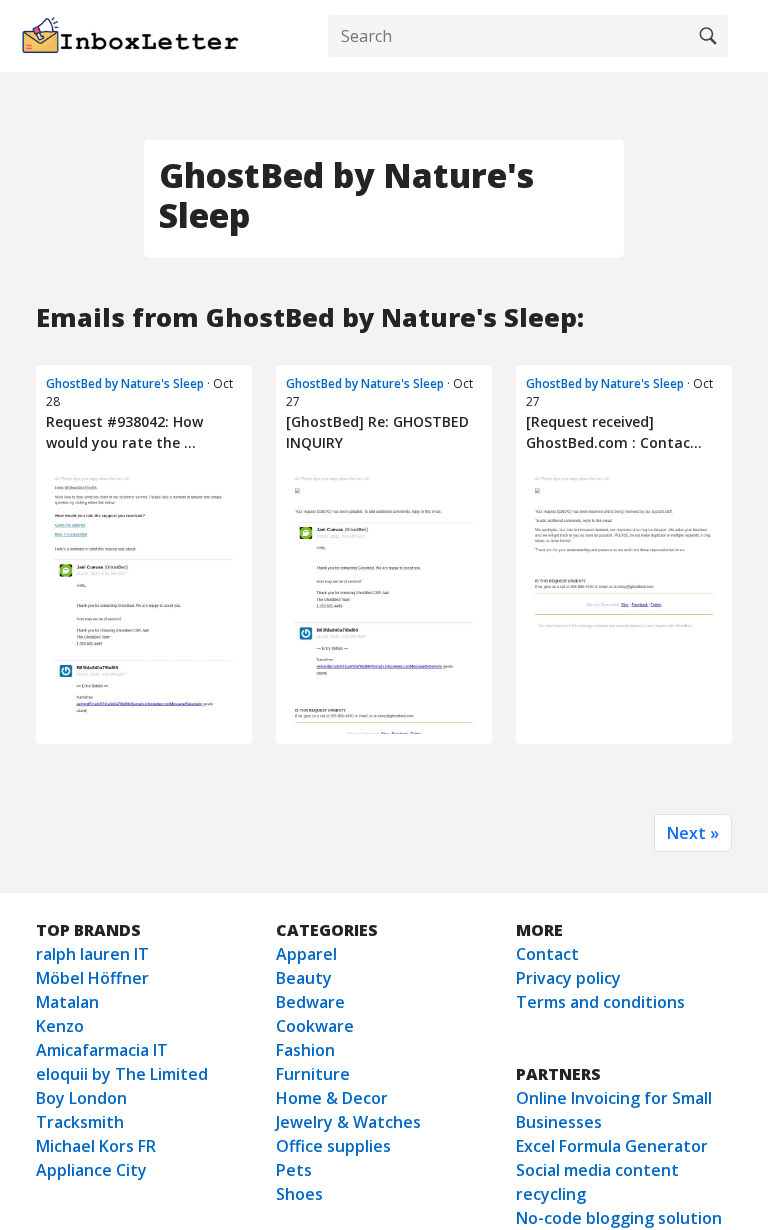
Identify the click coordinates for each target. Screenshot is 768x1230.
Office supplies (333, 1146)
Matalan (67, 1002)
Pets (294, 1170)
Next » (693, 833)
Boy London (81, 1098)
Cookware (315, 1026)
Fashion (305, 1050)
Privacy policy (568, 978)
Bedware (310, 1002)
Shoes (299, 1194)
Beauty (304, 978)
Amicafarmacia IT (102, 1050)
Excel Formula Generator (612, 1146)
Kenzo (60, 1026)
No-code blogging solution (619, 1218)
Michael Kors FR (96, 1146)
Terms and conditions (600, 1002)
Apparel (306, 954)
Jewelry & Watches (348, 1122)
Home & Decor (332, 1098)
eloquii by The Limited (122, 1074)
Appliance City (91, 1170)
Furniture (313, 1074)
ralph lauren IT (92, 954)
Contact (547, 954)
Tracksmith (80, 1122)
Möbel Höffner (92, 978)
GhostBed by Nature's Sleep (125, 383)
